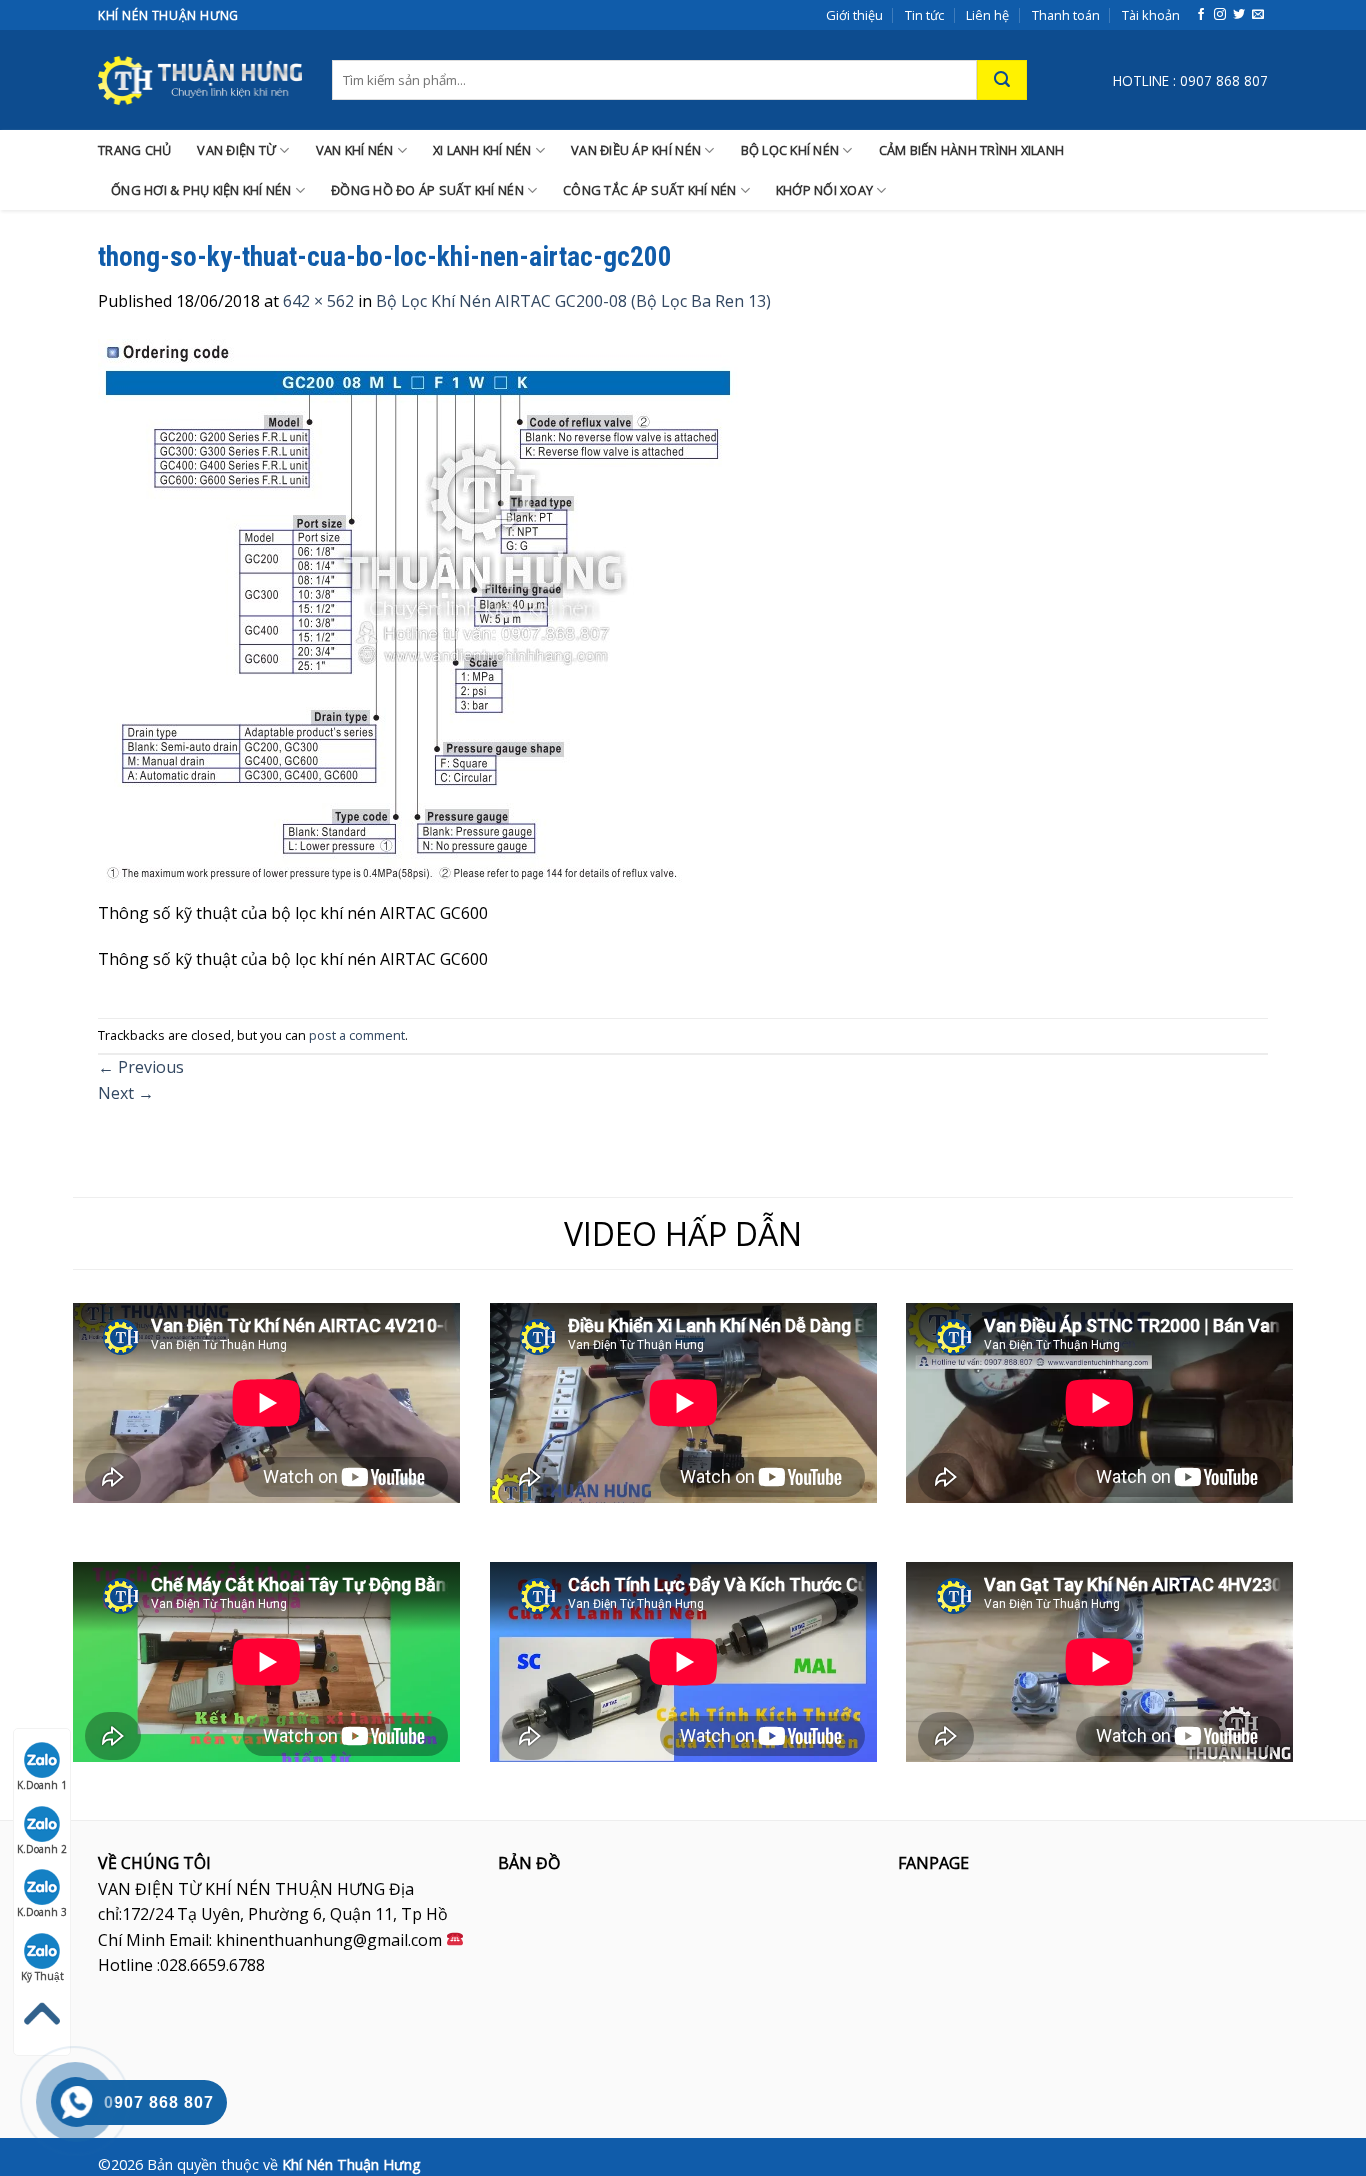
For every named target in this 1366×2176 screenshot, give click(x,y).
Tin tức (924, 15)
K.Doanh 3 (42, 1912)
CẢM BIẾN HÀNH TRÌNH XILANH (972, 150)
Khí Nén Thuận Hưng (351, 2164)
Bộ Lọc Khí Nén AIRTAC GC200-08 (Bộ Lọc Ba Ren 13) (573, 301)
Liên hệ (987, 15)
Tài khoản (1151, 15)
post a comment (357, 1035)
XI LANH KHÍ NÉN (482, 150)
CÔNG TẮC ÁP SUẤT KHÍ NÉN (649, 190)
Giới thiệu (854, 15)
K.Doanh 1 (42, 1785)
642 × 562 (318, 301)
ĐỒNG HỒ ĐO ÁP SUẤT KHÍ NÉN (427, 190)
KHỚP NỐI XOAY (824, 190)
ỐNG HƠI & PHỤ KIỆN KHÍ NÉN (201, 190)
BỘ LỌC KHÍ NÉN (790, 150)
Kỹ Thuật (42, 1976)
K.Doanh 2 (42, 1849)
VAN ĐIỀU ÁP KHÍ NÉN (636, 150)
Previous (141, 1067)
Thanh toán (1066, 15)
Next (126, 1093)
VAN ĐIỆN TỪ (236, 150)
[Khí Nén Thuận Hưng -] (200, 80)
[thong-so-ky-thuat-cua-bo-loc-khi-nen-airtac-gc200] (419, 618)
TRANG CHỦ (134, 150)
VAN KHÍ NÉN (355, 150)
